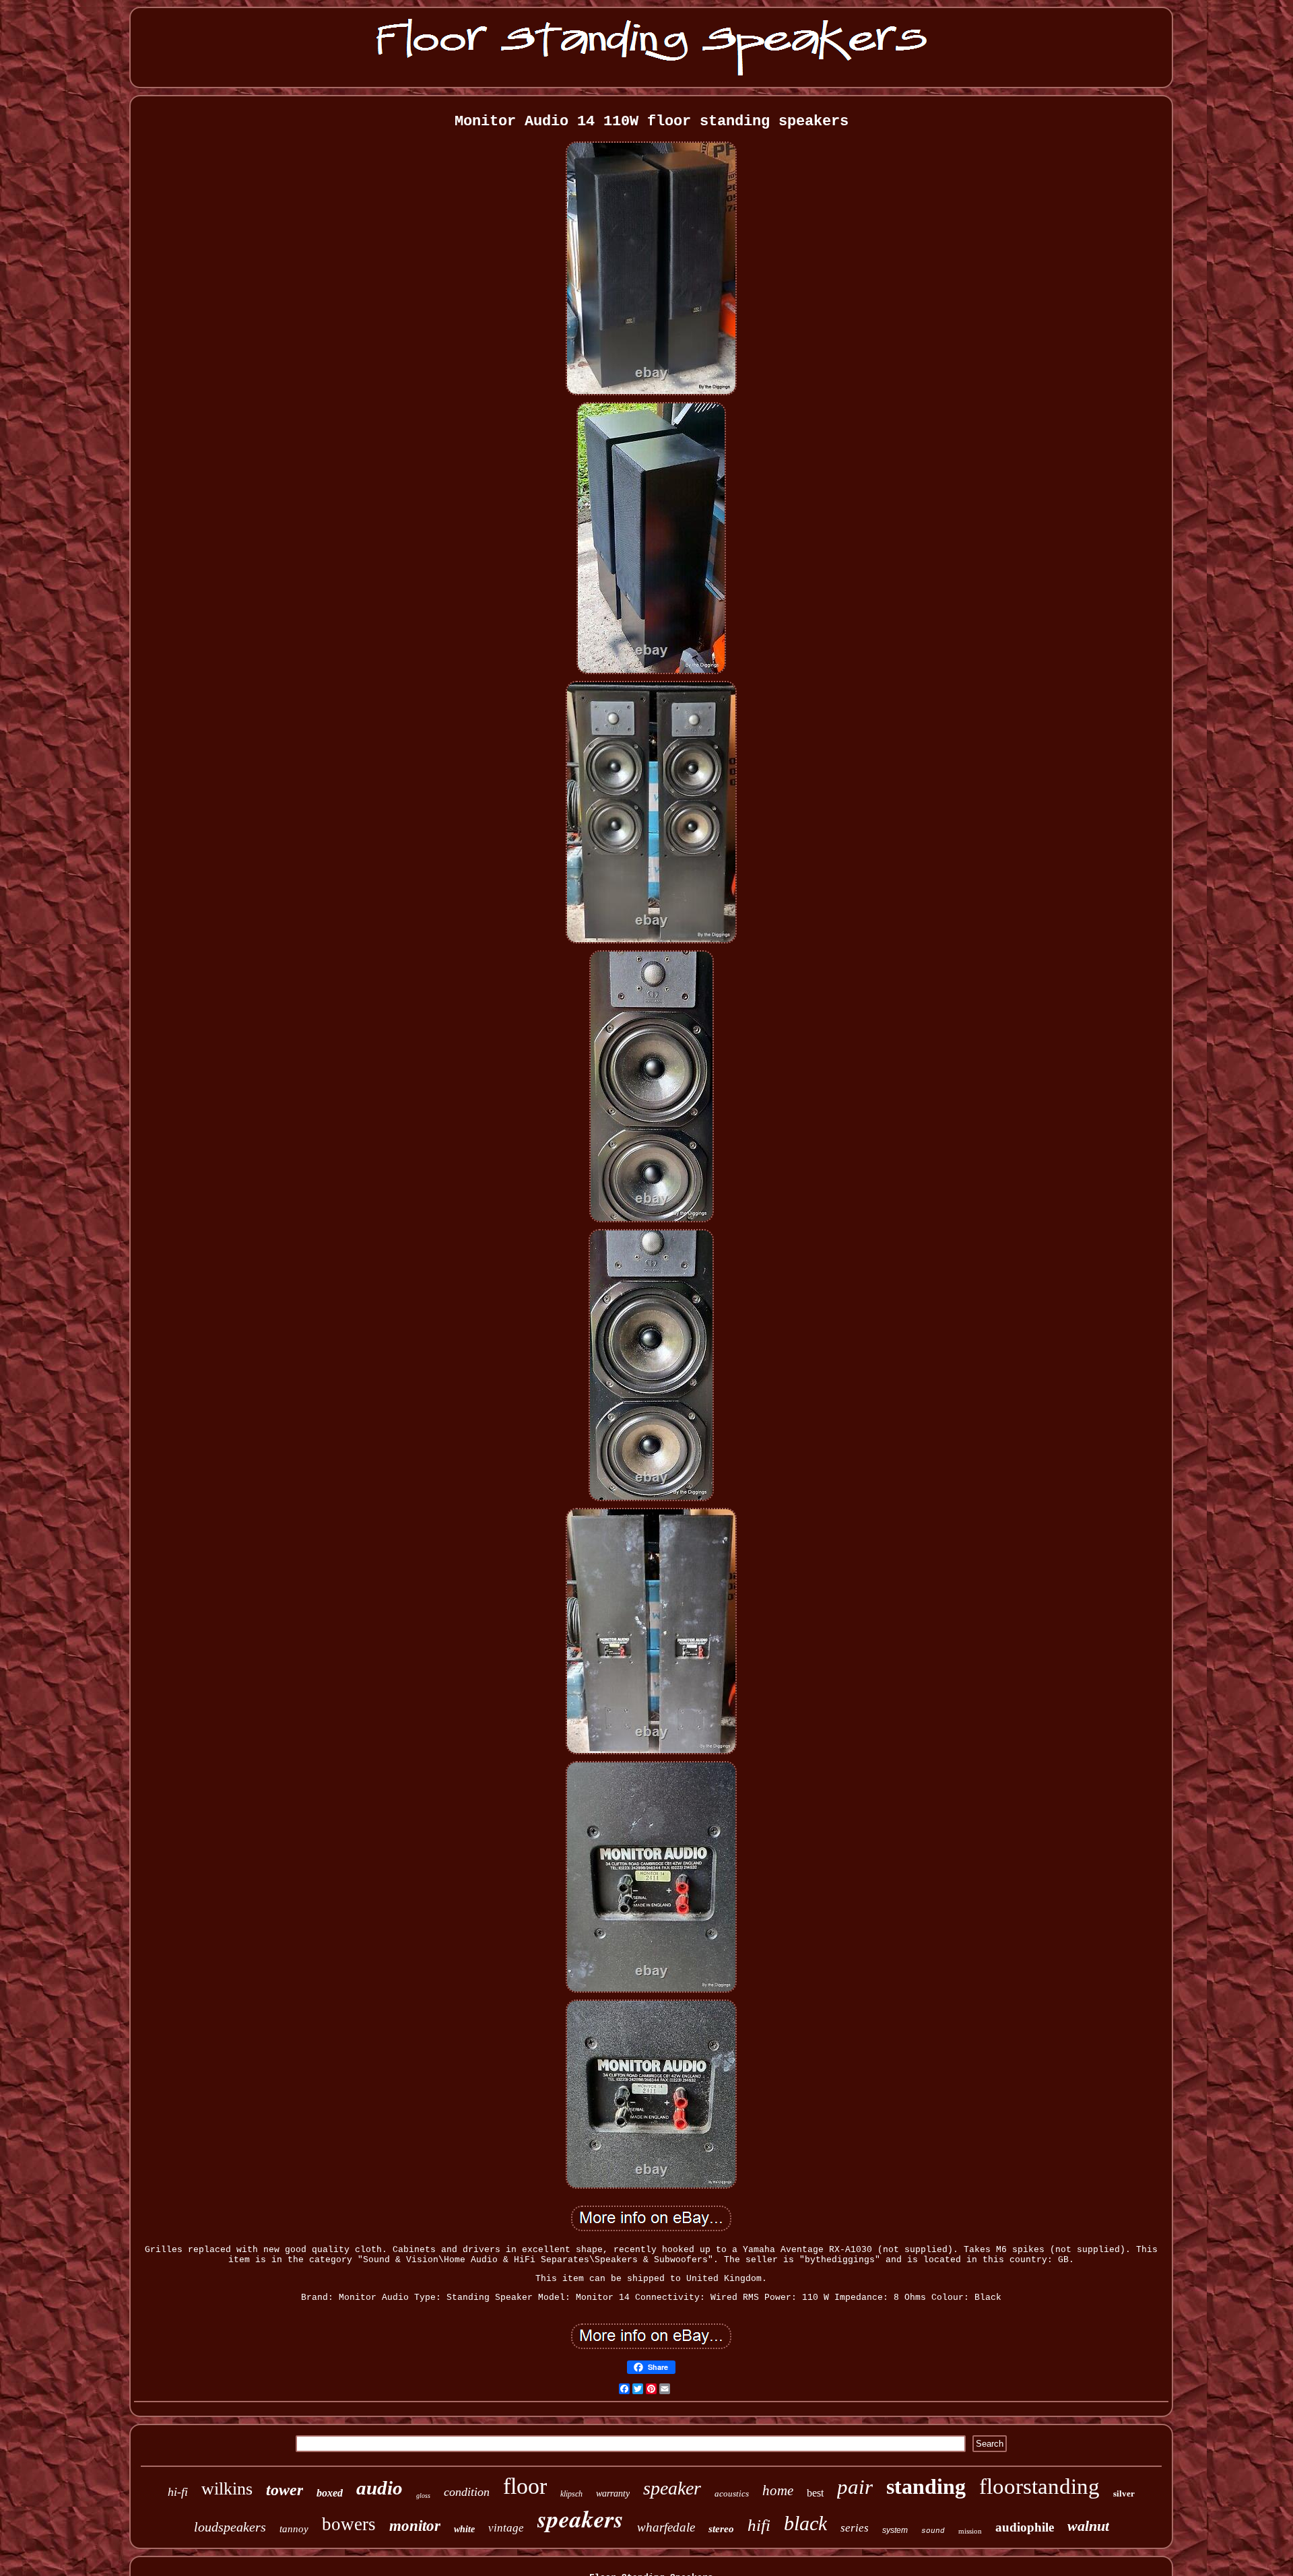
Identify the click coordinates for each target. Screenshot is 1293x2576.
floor (525, 2486)
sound (933, 2531)
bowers (349, 2524)
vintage (506, 2528)
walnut (1088, 2526)
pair (855, 2487)
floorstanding (1039, 2486)
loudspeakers (230, 2527)
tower (285, 2490)
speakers (581, 2518)
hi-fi (178, 2492)
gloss (423, 2496)
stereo (721, 2529)
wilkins (227, 2489)
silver (1124, 2494)
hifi (759, 2525)
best (815, 2493)
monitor (415, 2526)
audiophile (1025, 2527)
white (464, 2529)
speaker (672, 2488)
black (805, 2523)
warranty (613, 2494)
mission (970, 2531)
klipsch (571, 2494)
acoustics (732, 2494)
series (855, 2528)
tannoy (294, 2529)
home (778, 2490)
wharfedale (666, 2527)
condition (467, 2492)
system (895, 2530)
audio (379, 2488)
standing (926, 2486)
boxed (330, 2493)
